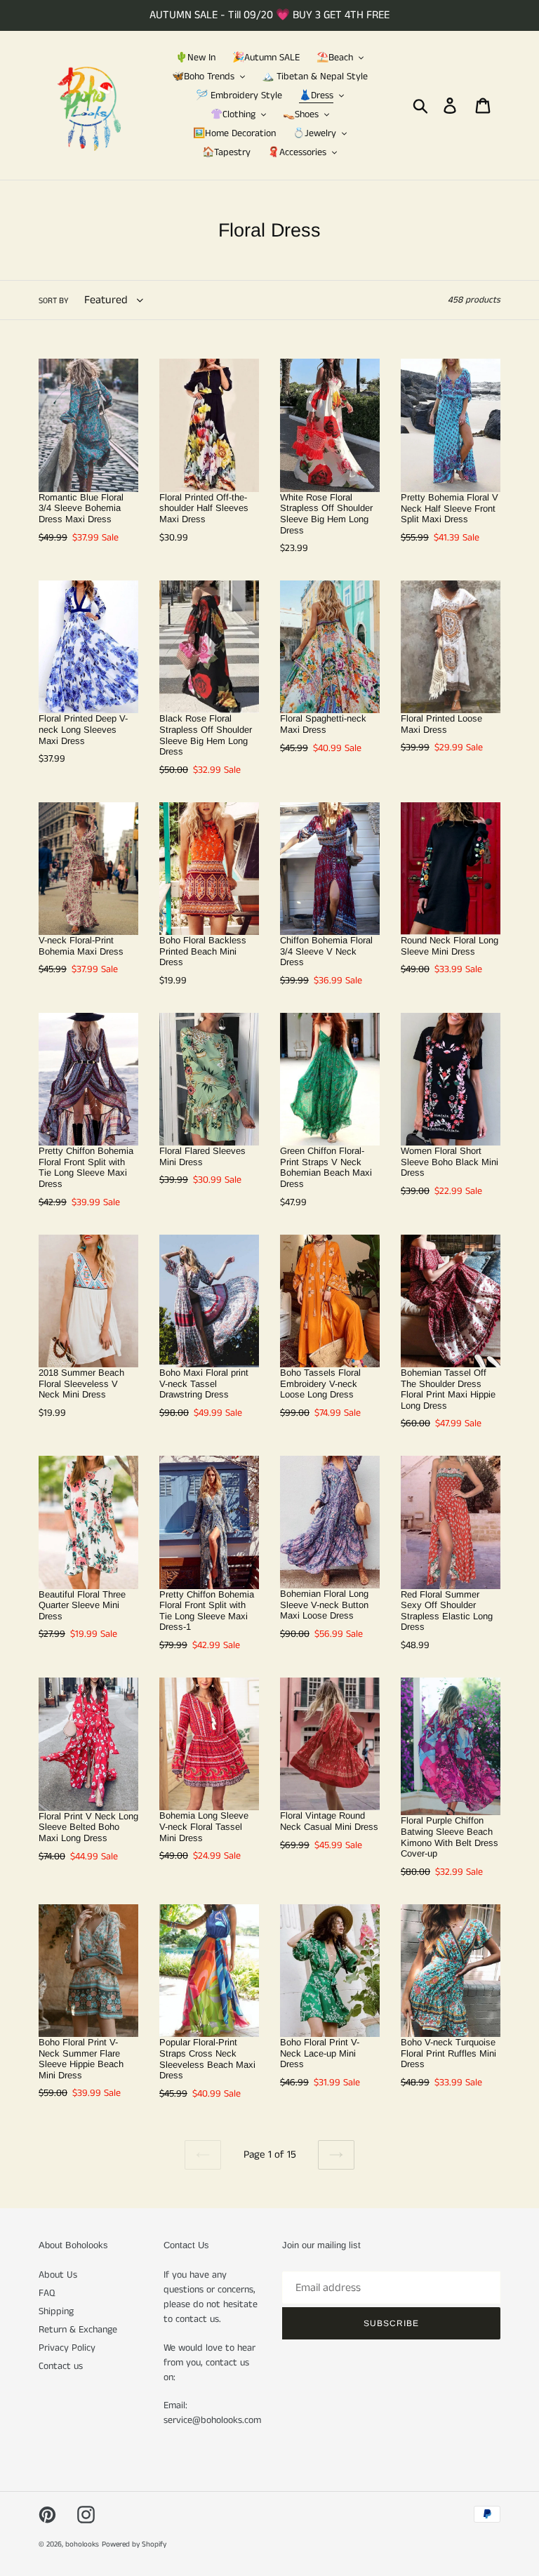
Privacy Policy (67, 2348)
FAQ (47, 2293)
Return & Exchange (78, 2330)
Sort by (54, 301)
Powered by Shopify (134, 2544)
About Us (58, 2275)
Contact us (61, 2366)
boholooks (82, 2544)
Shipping (56, 2311)
